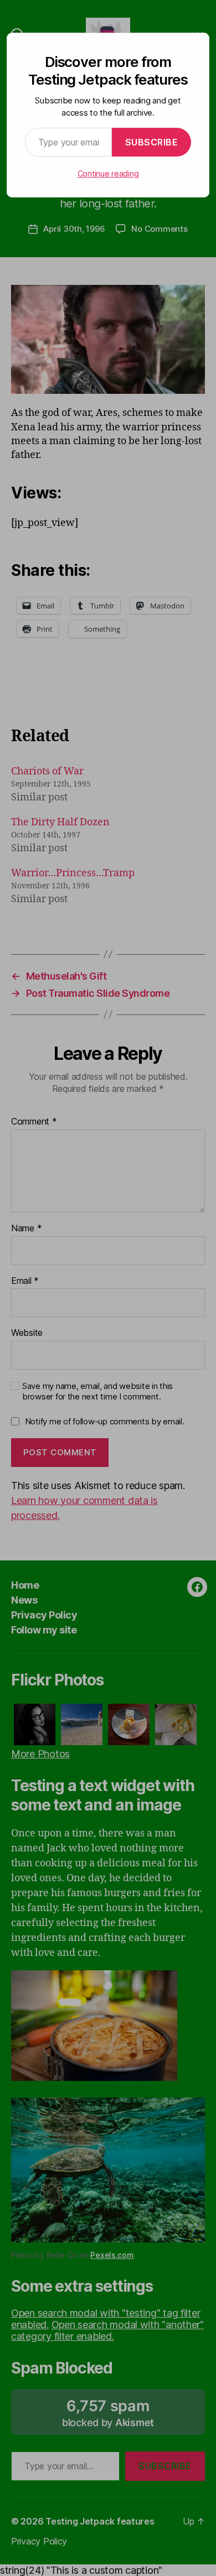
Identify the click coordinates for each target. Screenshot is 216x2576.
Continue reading (108, 173)
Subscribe (152, 142)
